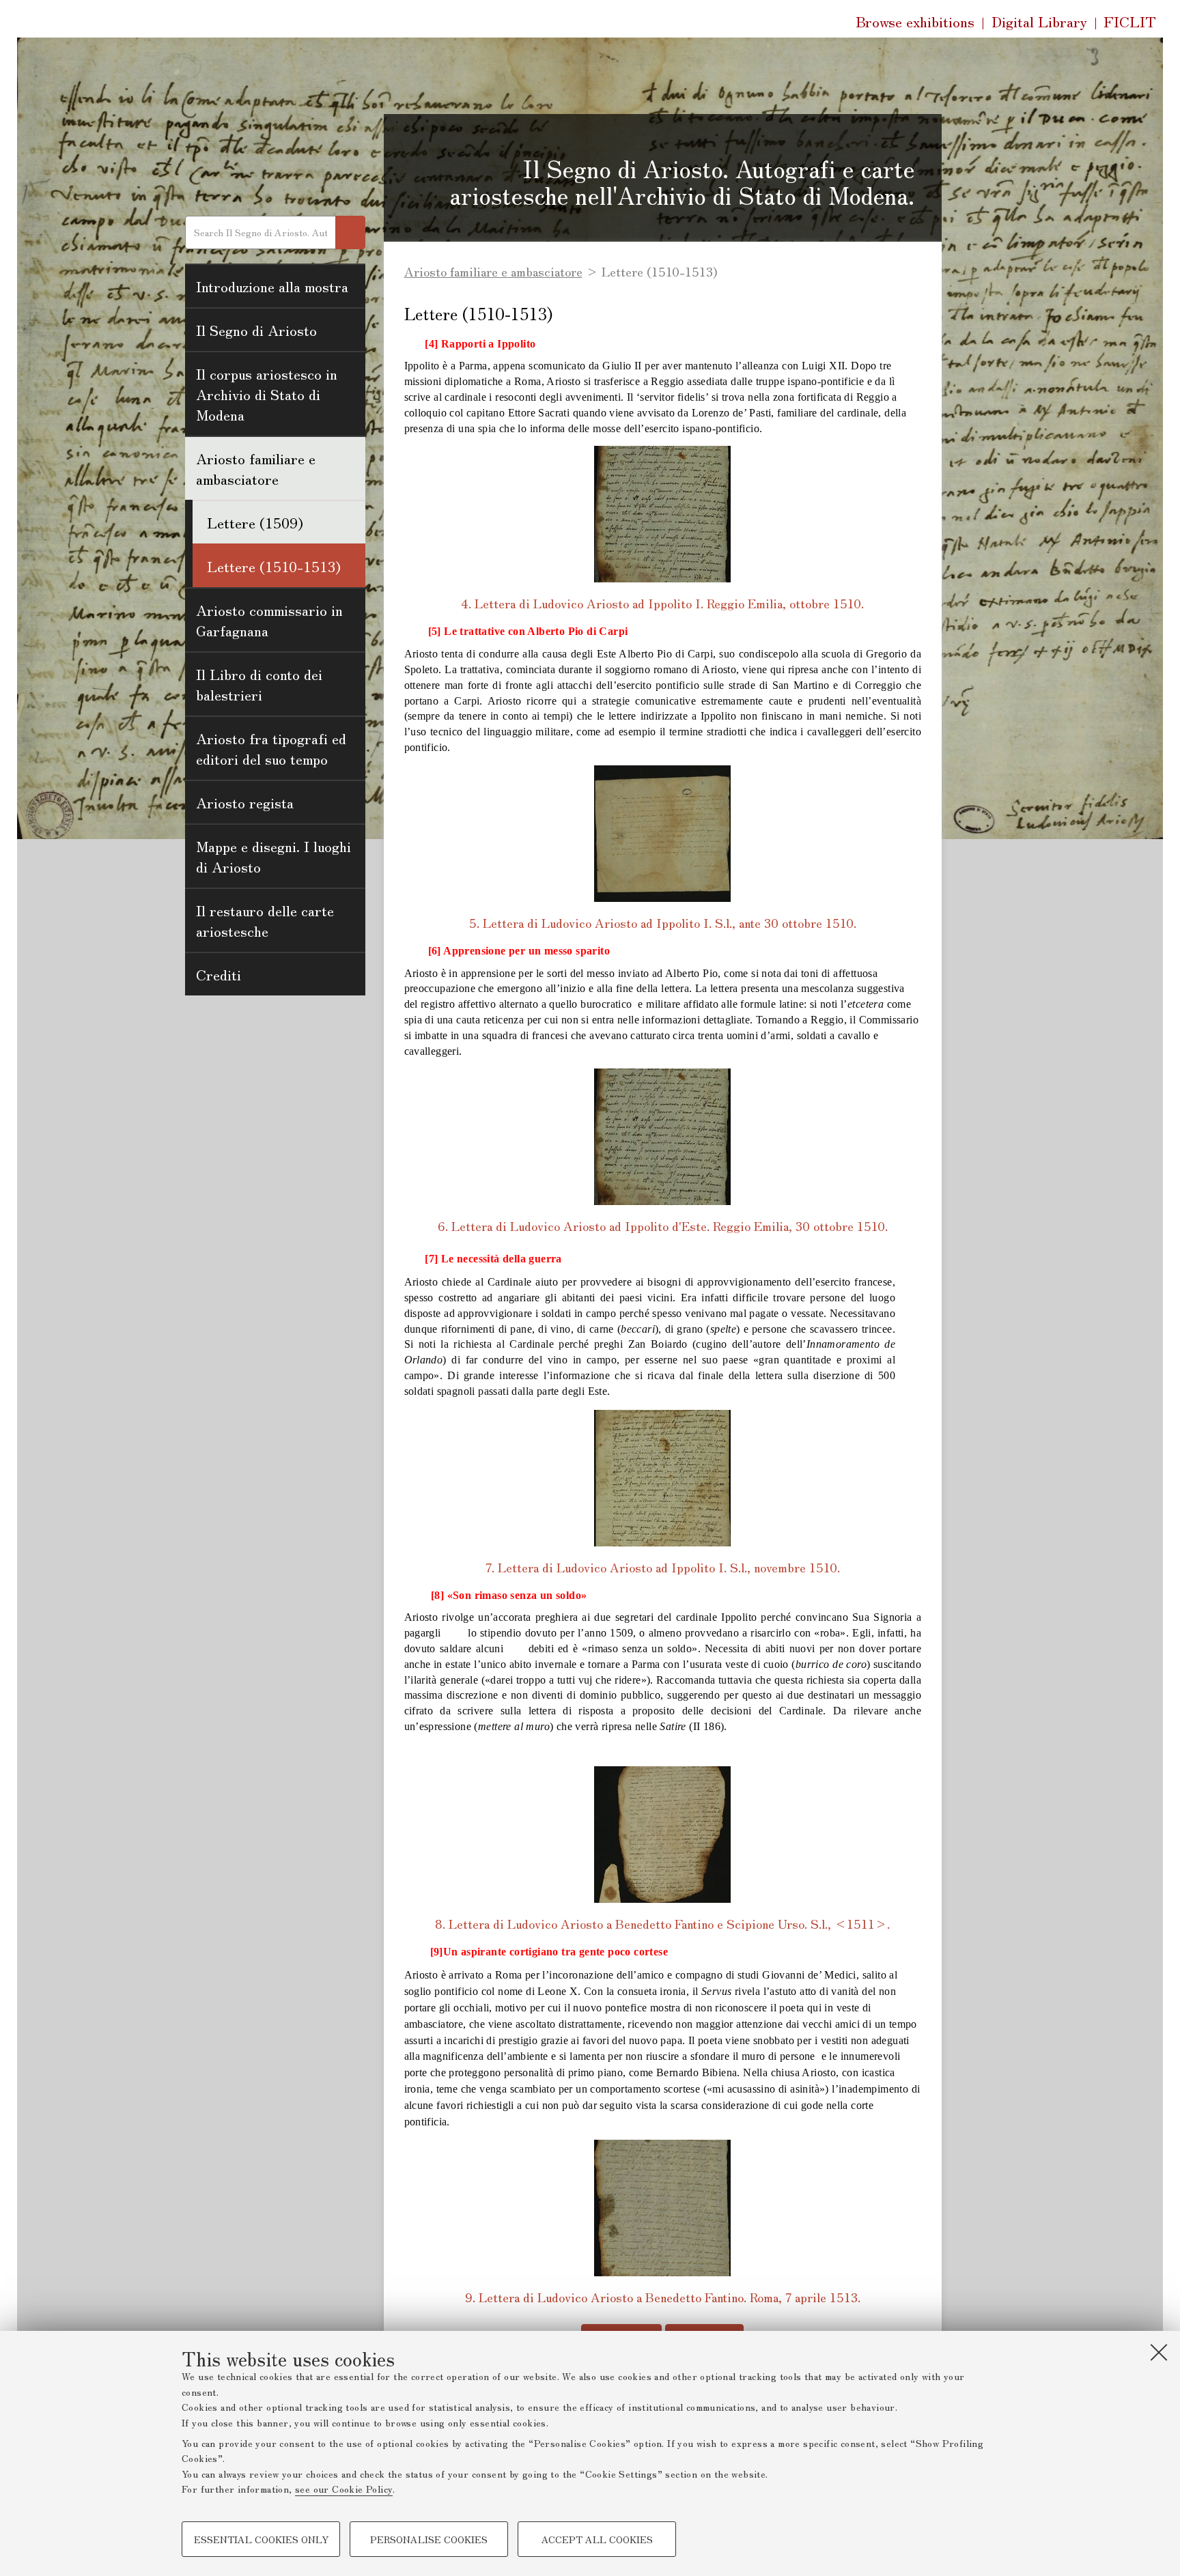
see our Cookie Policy (344, 2489)
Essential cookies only (261, 2539)
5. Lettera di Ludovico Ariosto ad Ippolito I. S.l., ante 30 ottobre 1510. (663, 922)
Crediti (219, 974)
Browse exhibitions (915, 21)
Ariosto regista (245, 802)
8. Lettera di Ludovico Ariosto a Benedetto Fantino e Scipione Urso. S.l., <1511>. (662, 1923)
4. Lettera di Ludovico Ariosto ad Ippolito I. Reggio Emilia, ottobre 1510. (662, 603)
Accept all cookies (597, 2539)
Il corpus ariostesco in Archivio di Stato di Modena (267, 394)
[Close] (1159, 2352)
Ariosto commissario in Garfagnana (269, 620)
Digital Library (1039, 22)
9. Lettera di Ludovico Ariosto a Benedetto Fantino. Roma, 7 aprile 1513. (663, 2297)
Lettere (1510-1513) (274, 566)
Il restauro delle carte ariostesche (265, 920)
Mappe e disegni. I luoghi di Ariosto (273, 856)
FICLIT (1130, 22)
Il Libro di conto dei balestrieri (259, 684)
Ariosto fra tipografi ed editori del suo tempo (271, 748)
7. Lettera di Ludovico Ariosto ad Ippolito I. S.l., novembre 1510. (663, 1567)
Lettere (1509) (255, 522)
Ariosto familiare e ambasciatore (256, 468)
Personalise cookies (429, 2539)
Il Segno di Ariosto (256, 330)
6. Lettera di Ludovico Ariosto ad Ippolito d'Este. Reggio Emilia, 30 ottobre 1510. (663, 1226)
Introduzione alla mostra (272, 286)
